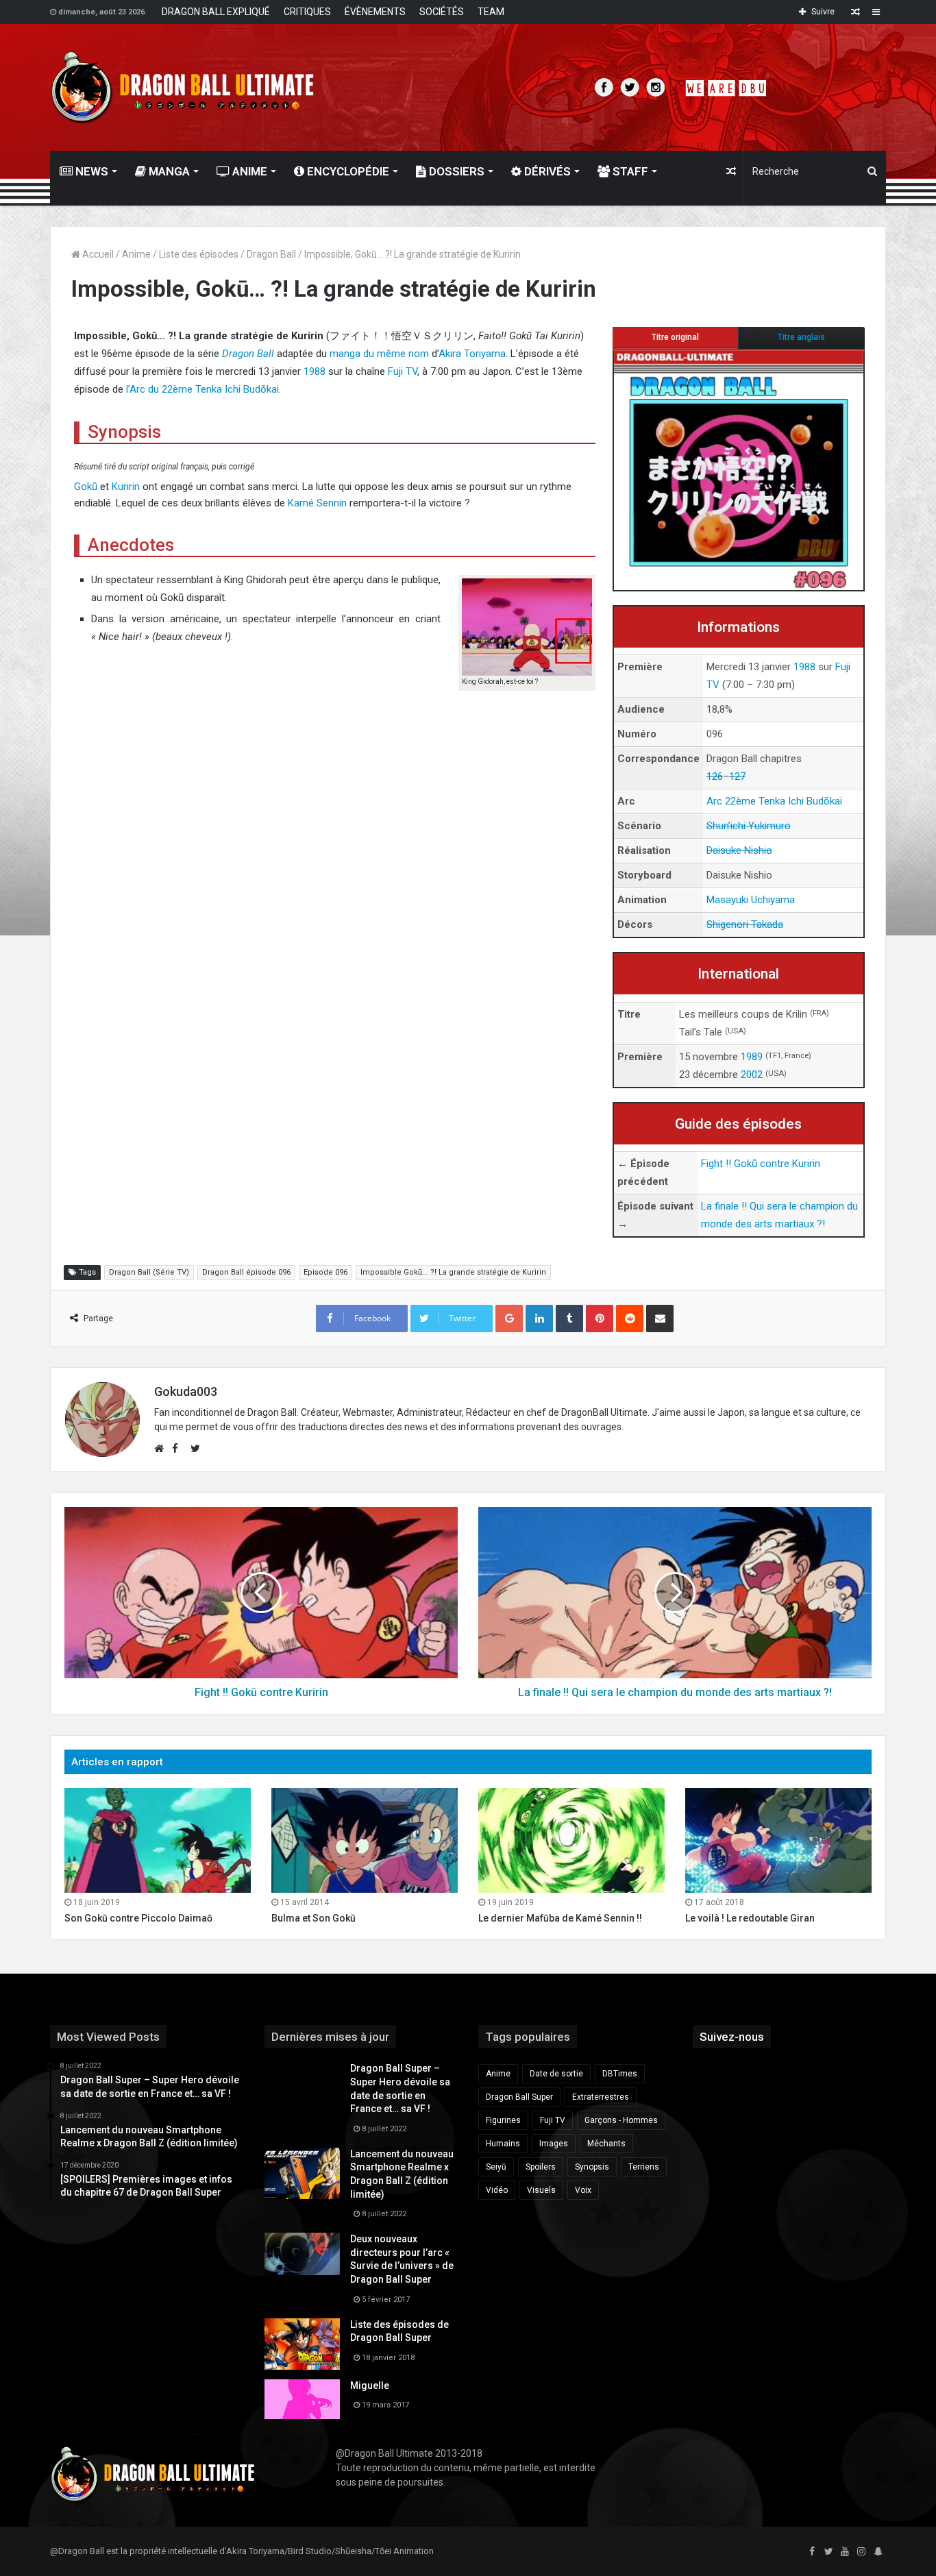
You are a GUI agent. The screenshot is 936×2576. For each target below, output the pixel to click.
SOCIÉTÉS (442, 12)
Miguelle (370, 2385)
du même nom (396, 354)
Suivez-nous (732, 2037)
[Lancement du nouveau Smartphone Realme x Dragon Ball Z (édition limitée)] (302, 2173)
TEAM (491, 12)
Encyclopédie (347, 171)
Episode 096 (325, 1272)
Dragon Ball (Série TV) (149, 1272)
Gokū (86, 487)
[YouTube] (845, 2552)
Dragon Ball (271, 254)
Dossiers (455, 171)
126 (715, 776)
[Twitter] (828, 2552)
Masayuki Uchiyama (751, 900)
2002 (752, 1075)
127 (737, 776)
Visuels (541, 2190)
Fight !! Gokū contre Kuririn (761, 1164)
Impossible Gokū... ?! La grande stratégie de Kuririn (453, 1272)
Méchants (606, 2144)
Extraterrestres (601, 2097)
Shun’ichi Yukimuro (749, 826)
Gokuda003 (186, 1391)
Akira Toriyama (472, 354)
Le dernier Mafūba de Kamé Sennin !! (560, 1918)
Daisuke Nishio (739, 850)
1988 (804, 667)
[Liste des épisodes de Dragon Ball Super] (302, 2344)
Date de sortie (556, 2074)
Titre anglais (801, 337)
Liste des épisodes (199, 254)
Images (554, 2144)
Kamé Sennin (317, 503)
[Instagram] (861, 2552)
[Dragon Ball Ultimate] (183, 87)
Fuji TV (403, 371)
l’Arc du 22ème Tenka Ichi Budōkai (202, 389)
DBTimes (620, 2074)
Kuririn (126, 487)
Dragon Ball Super (519, 2097)
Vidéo (497, 2190)
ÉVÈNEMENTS (375, 12)
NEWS (90, 171)
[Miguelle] (302, 2399)
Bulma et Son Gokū (313, 1918)
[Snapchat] (878, 2552)
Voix (583, 2190)
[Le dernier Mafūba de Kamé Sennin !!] (571, 1840)
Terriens (644, 2167)
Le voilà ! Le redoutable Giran (750, 1918)
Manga (168, 171)
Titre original (675, 337)
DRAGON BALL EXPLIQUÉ (216, 12)
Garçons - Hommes (621, 2120)
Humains (503, 2144)
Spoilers (541, 2167)
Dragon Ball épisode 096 (246, 1272)
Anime (248, 171)
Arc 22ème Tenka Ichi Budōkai (774, 801)
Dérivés (546, 171)
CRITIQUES (307, 12)
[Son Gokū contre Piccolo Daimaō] (158, 1840)
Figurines (503, 2120)
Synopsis (592, 2167)
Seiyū (496, 2167)
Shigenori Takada (745, 924)
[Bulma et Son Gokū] (365, 1840)
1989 (752, 1057)
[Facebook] (812, 2552)
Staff (629, 171)
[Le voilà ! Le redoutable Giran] (778, 1840)
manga (345, 354)
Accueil (97, 254)
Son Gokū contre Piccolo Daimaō (138, 1918)
